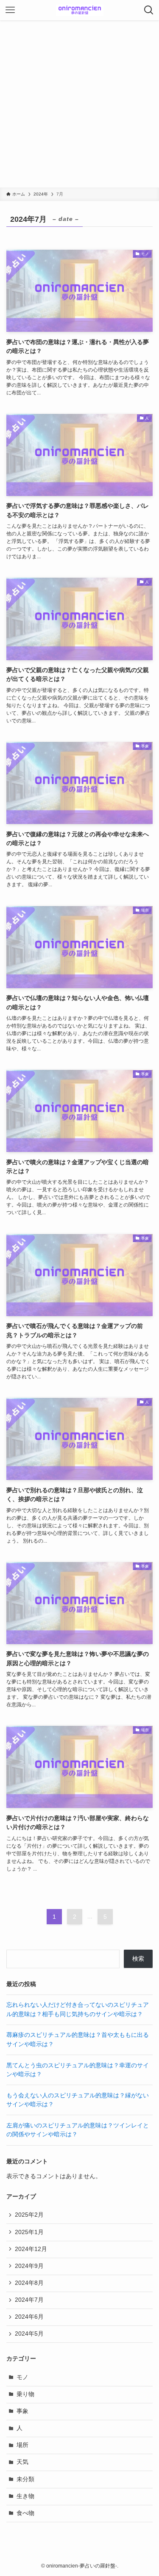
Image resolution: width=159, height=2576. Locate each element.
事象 (22, 2411)
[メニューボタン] (10, 10)
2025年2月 (29, 2215)
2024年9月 (29, 2266)
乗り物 (25, 2394)
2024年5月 (29, 2334)
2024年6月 (29, 2317)
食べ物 (25, 2513)
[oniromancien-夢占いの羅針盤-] (80, 10)
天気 (22, 2462)
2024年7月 (29, 2300)
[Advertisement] (79, 104)
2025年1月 (29, 2232)
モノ (22, 2377)
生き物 (25, 2496)
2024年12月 (31, 2249)
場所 (22, 2445)
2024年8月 (29, 2283)
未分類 (25, 2479)
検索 (138, 1959)
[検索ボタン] (149, 10)
